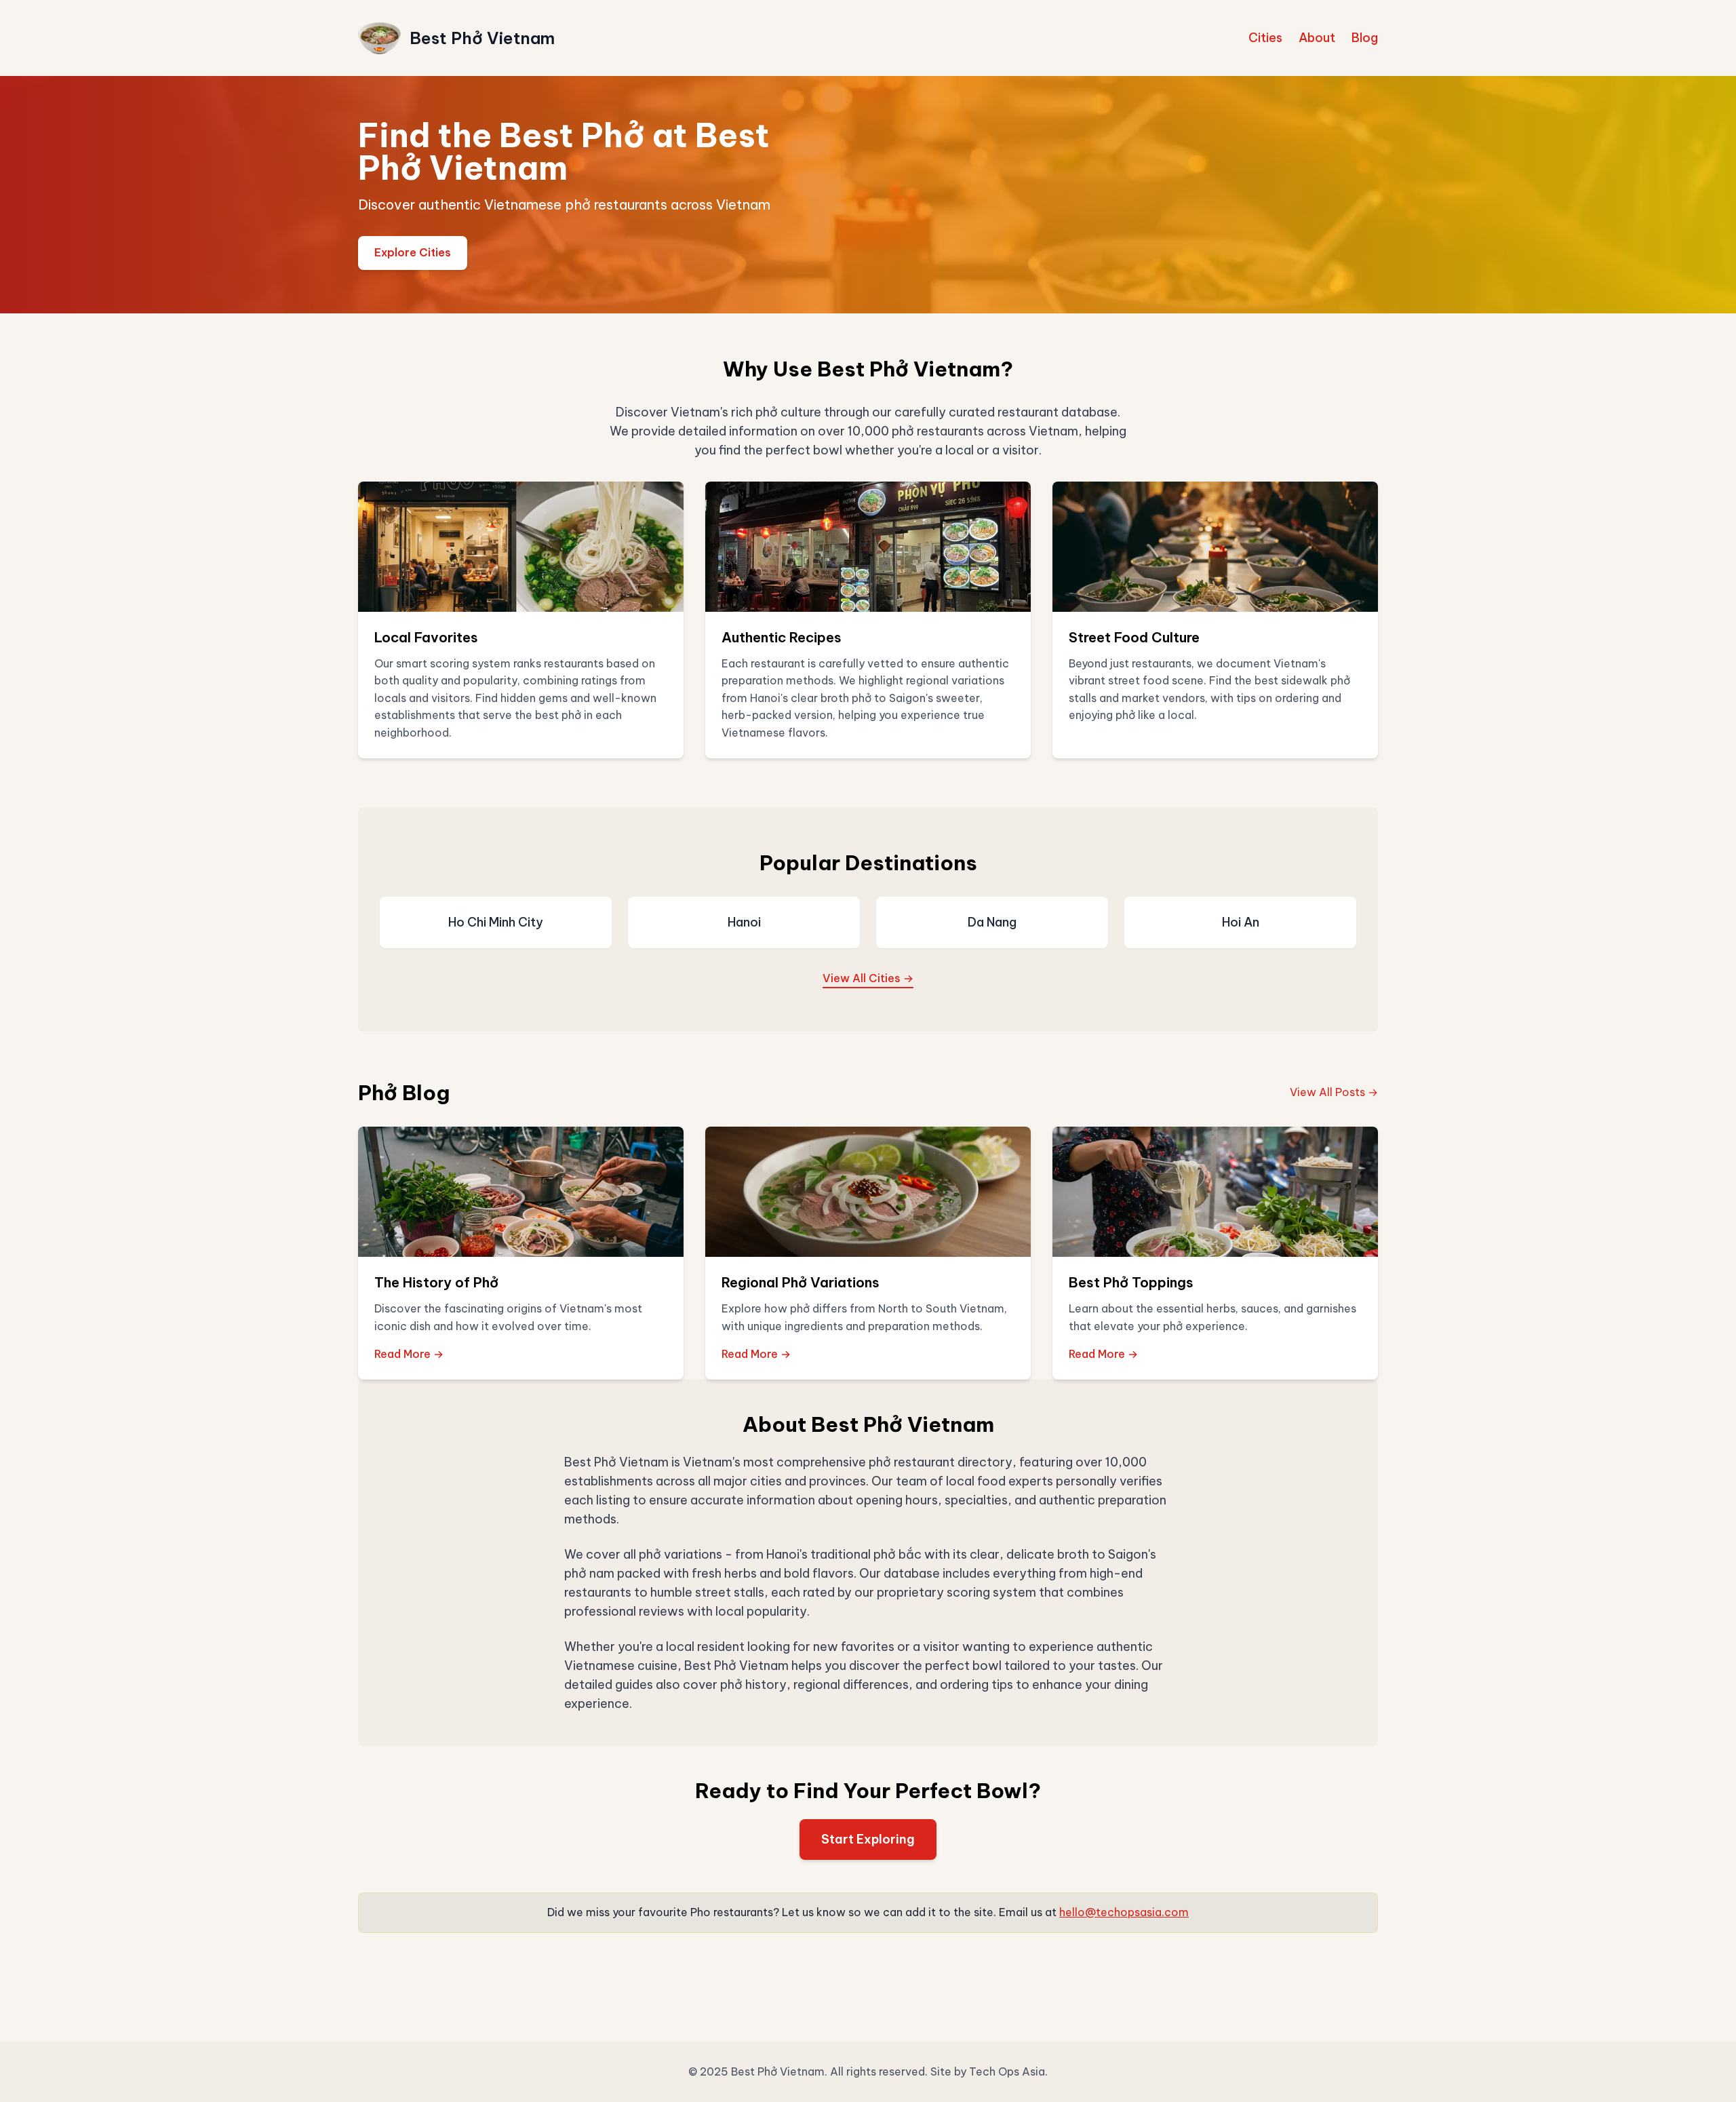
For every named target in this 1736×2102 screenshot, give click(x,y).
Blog (1365, 38)
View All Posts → (1334, 1092)
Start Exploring (868, 1839)
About (1317, 38)
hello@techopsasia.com (1124, 1912)
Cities (1265, 38)
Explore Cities (413, 252)
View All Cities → (868, 978)
